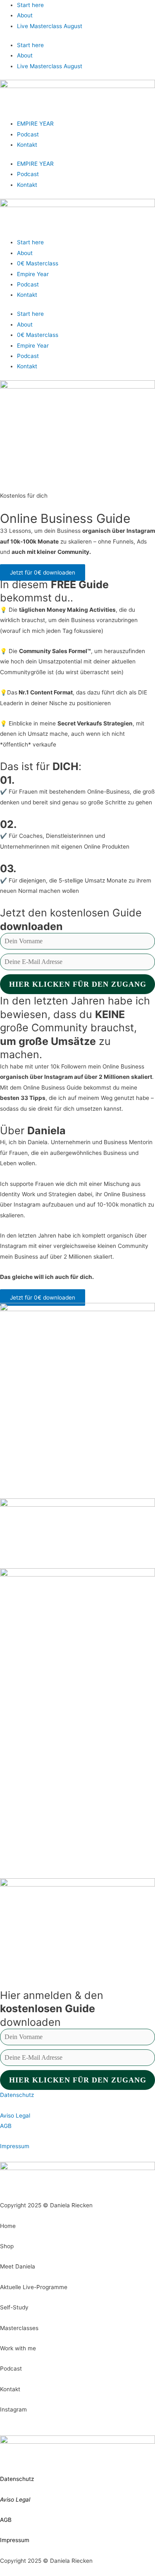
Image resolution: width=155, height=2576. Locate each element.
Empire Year (33, 274)
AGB (6, 2126)
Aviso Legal (15, 2116)
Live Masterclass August (50, 26)
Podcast (28, 134)
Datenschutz (17, 2095)
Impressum (15, 2146)
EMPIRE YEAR (35, 124)
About (25, 15)
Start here (30, 5)
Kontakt (27, 145)
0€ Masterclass (38, 263)
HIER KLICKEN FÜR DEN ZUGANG (78, 984)
